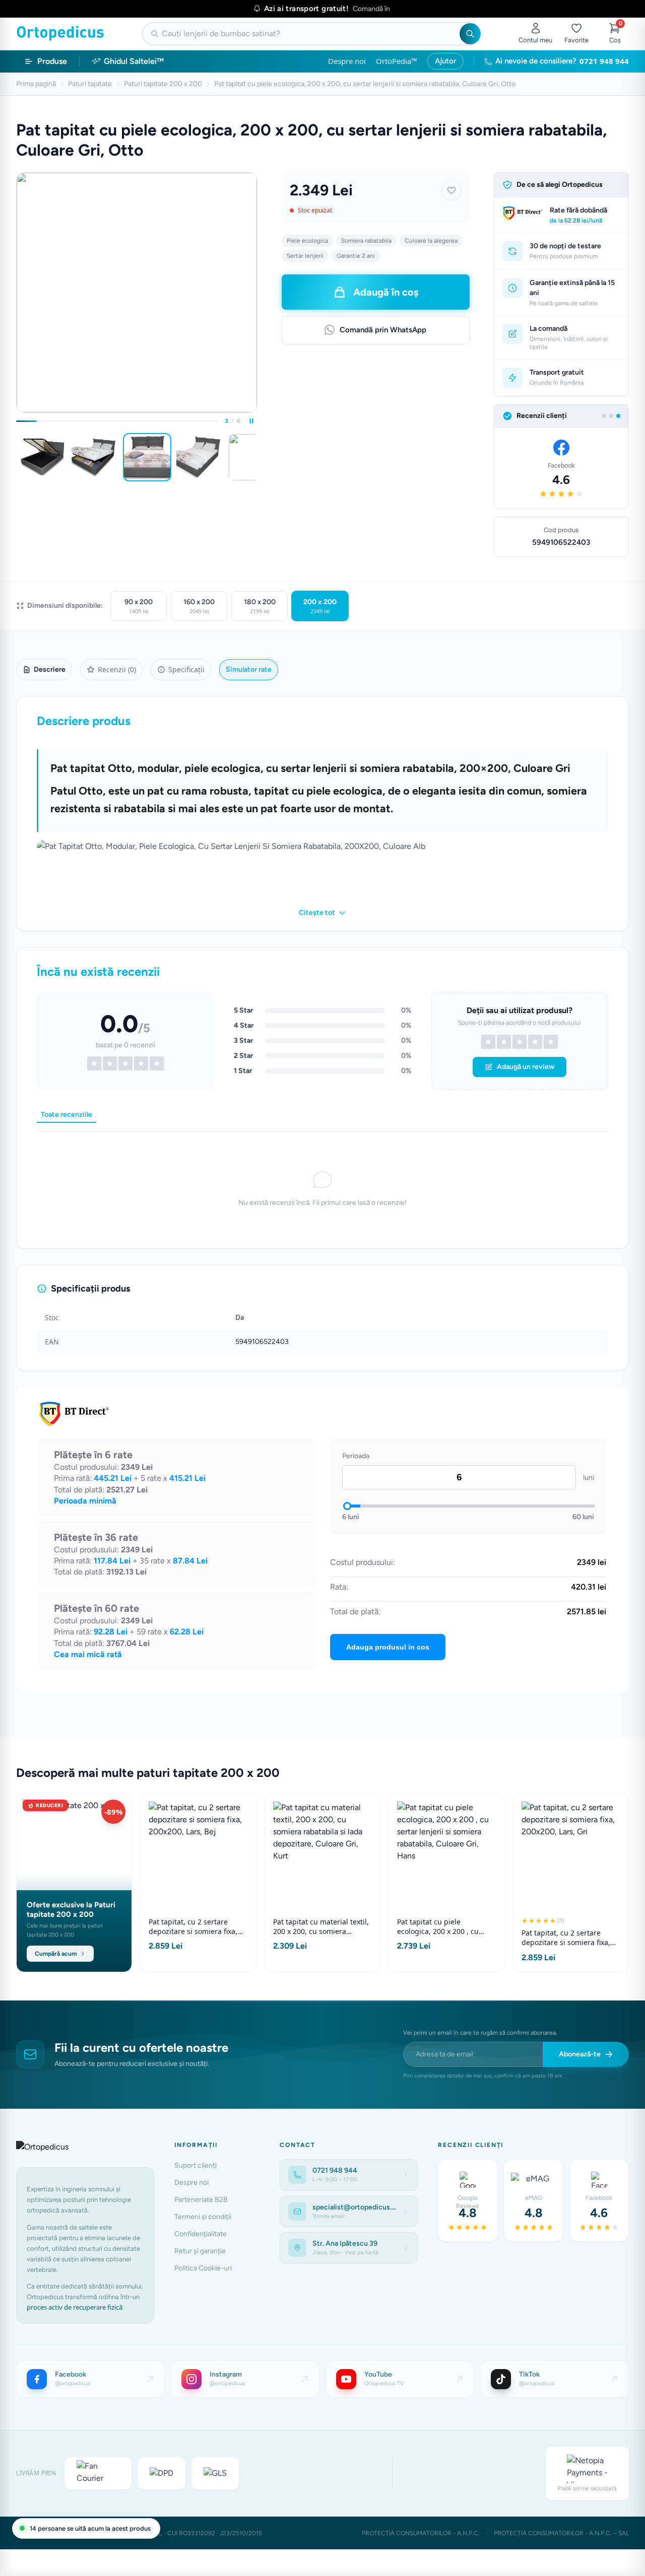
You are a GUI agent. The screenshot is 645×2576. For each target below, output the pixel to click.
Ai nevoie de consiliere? (562, 61)
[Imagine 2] (95, 457)
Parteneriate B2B (201, 2200)
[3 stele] (520, 1042)
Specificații (186, 669)
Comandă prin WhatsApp (383, 330)
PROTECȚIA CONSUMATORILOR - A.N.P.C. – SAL (561, 2533)
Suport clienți (196, 2165)
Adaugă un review (526, 1067)
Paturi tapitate (90, 84)
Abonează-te (580, 2054)
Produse (52, 61)
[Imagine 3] (147, 457)
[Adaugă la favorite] (451, 190)
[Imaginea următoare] (255, 457)
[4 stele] (535, 1042)
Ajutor (445, 61)
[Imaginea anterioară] (18, 457)
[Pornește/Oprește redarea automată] (251, 421)
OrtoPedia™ (397, 61)
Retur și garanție (200, 2251)
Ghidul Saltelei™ (134, 61)
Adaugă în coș (386, 292)
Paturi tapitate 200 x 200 (163, 84)
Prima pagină (36, 84)
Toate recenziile (67, 1115)
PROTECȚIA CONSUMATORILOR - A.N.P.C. (421, 2533)
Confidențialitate (201, 2234)
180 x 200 (260, 606)
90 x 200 (139, 606)
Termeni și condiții (203, 2217)
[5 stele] (551, 1042)
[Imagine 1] (42, 457)
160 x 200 (199, 606)
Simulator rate (249, 669)
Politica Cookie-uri (203, 2268)
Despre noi (347, 61)
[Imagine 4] (200, 457)
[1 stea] (488, 1042)
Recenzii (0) (117, 669)
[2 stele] (504, 1042)
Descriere (50, 669)
